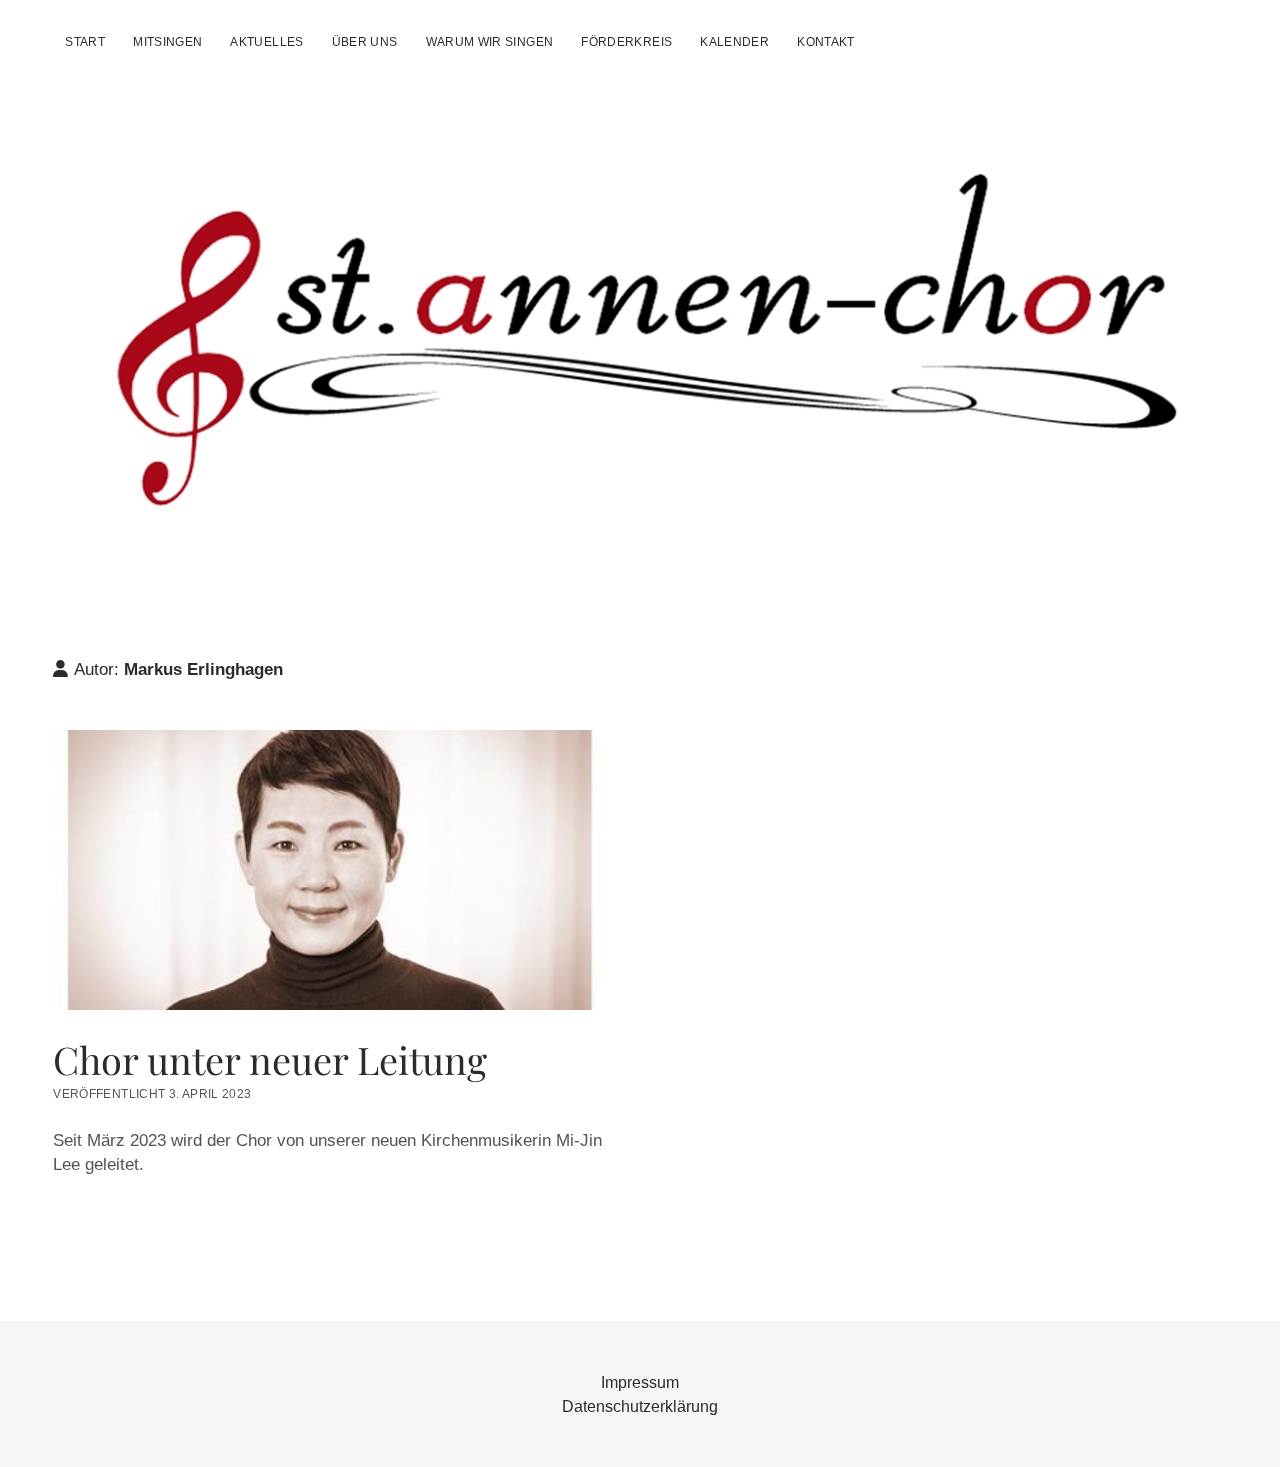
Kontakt (826, 42)
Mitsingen (167, 42)
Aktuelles (266, 42)
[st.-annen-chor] (639, 516)
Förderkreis (626, 42)
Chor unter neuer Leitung (333, 870)
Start (85, 42)
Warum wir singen (490, 42)
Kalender (734, 42)
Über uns (365, 42)
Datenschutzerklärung (640, 1406)
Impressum (640, 1382)
